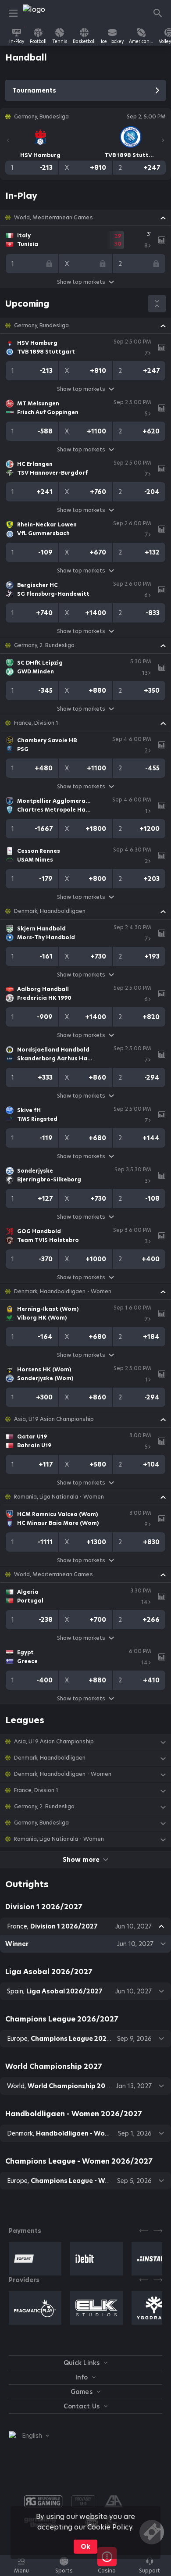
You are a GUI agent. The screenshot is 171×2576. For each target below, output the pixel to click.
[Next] (163, 140)
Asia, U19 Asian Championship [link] (54, 1419)
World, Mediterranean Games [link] (53, 218)
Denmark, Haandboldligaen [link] (50, 911)
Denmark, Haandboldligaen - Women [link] (63, 1292)
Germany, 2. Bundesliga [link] (44, 645)
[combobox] (29, 2436)
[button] (85, 218)
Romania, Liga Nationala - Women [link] (59, 1497)
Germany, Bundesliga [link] (41, 326)
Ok (85, 2547)
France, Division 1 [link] (36, 723)
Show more (81, 1860)
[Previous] (8, 140)
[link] (43, 13)
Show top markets (81, 282)
